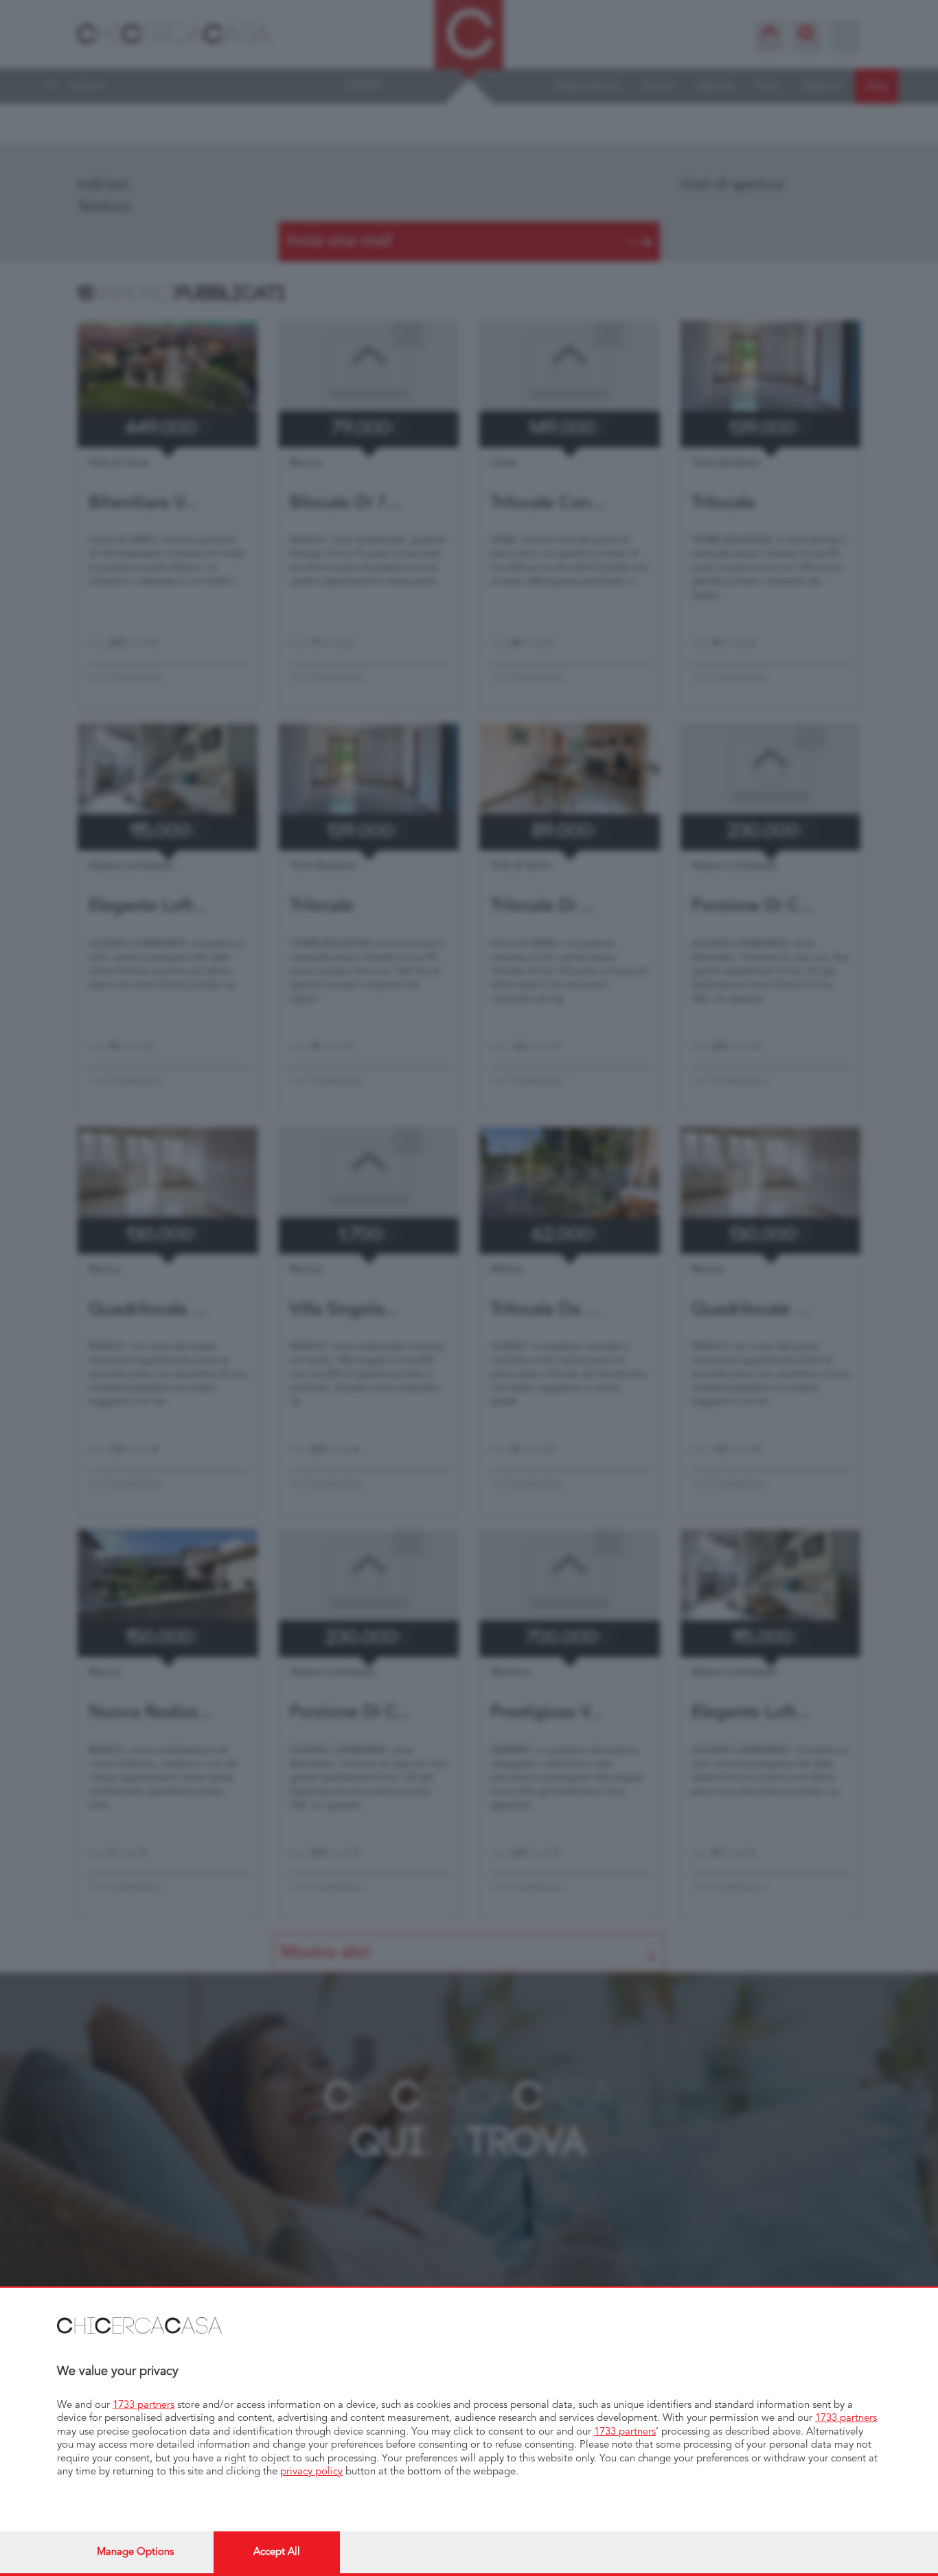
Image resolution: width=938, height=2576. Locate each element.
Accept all (277, 2552)
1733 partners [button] (144, 2405)
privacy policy (311, 2472)
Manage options (135, 2552)
